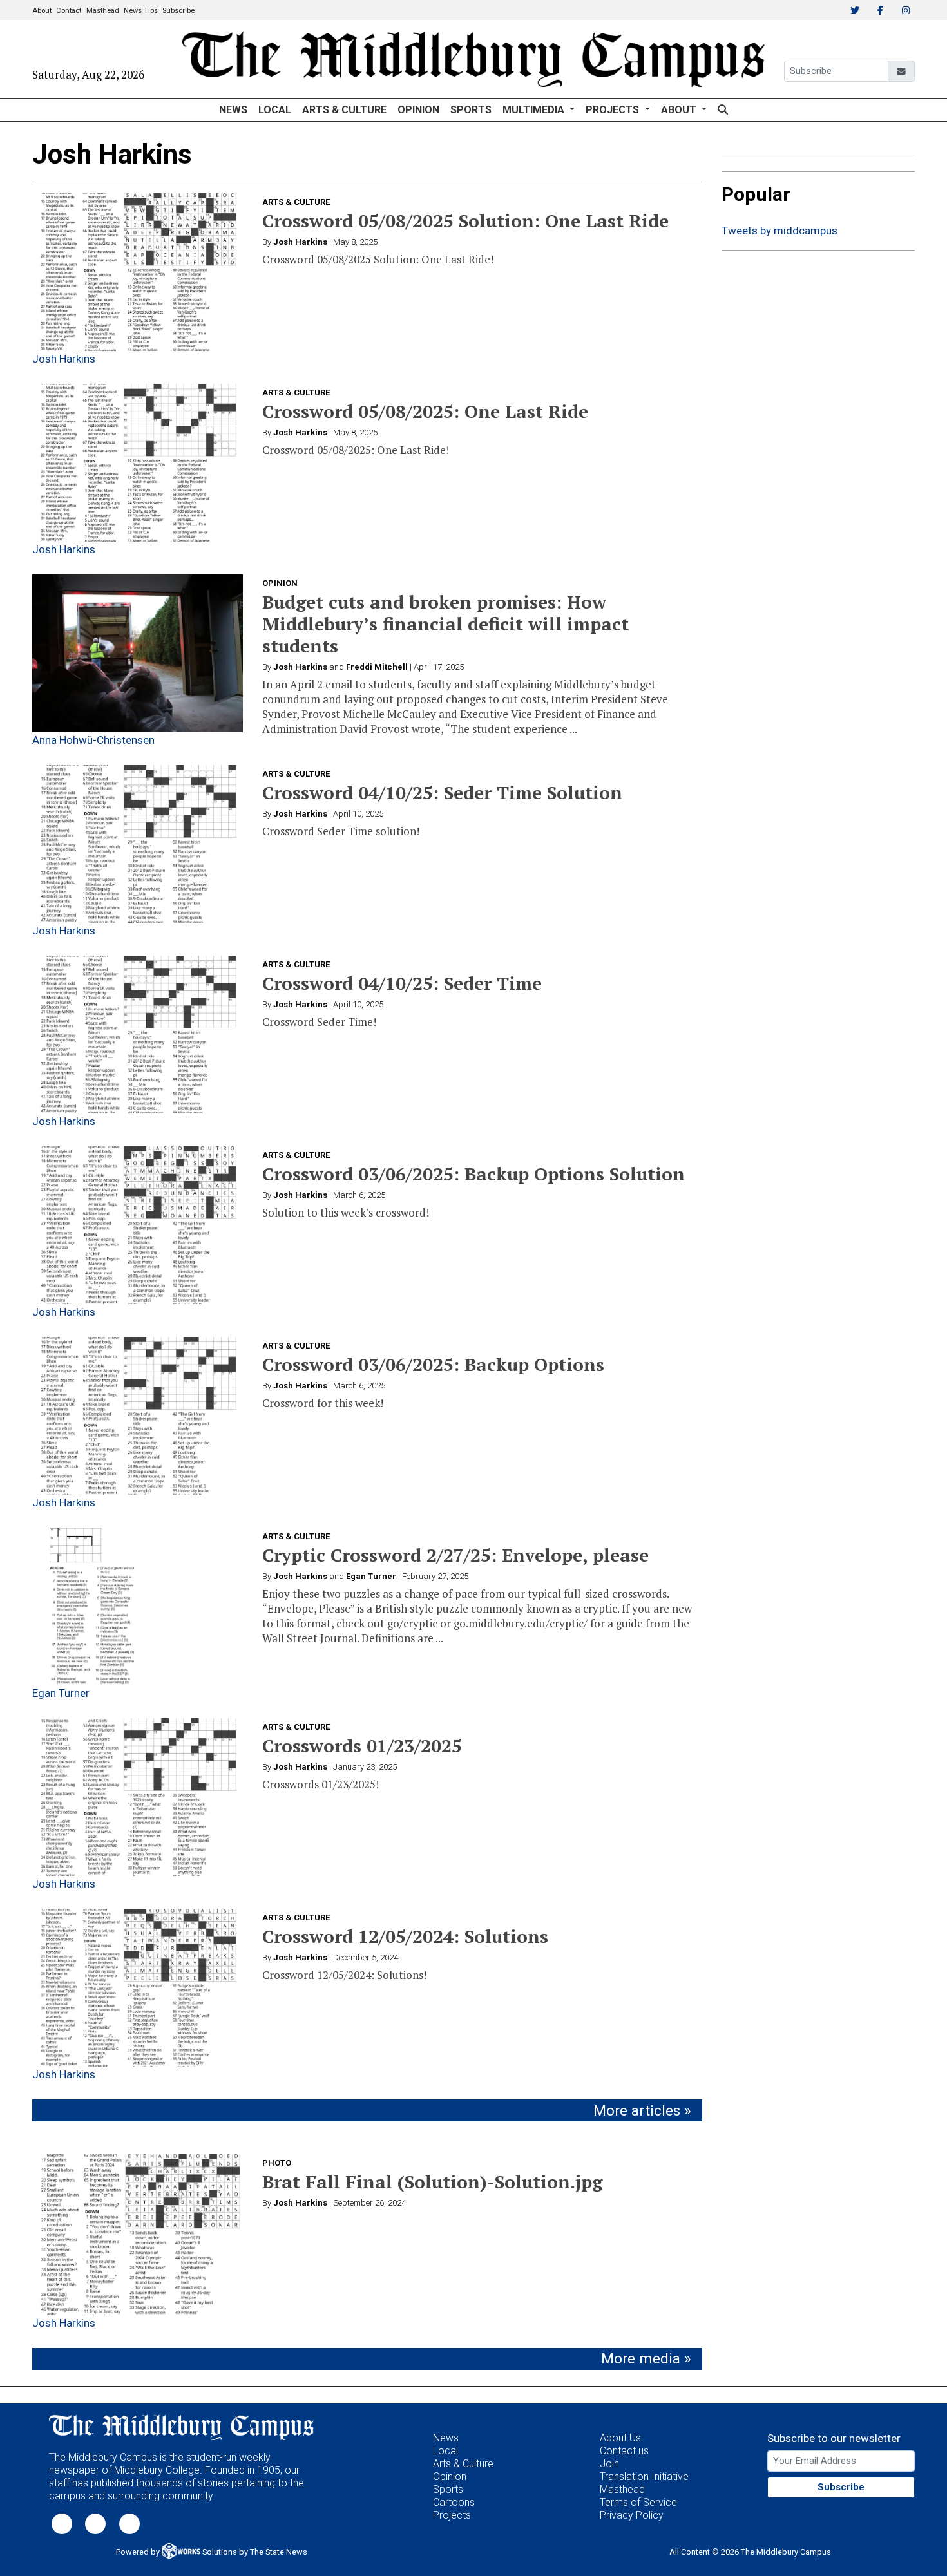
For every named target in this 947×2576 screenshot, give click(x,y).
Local (275, 110)
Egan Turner (61, 1693)
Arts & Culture (344, 110)
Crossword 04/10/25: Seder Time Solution (442, 792)
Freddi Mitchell (377, 667)
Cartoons (454, 2502)
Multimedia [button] (535, 110)
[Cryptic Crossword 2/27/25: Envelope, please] (138, 1606)
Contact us (624, 2451)
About (42, 11)
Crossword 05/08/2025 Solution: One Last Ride (465, 221)
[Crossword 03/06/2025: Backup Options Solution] (138, 1225)
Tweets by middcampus (780, 231)
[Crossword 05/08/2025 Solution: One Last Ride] (138, 272)
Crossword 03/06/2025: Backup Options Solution (473, 1174)
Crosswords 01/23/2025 (362, 1746)
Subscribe (178, 11)
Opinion (418, 110)
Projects (452, 2515)
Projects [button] (614, 110)
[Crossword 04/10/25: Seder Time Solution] (138, 844)
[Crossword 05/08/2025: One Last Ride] (138, 463)
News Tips (141, 11)
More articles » (642, 2111)
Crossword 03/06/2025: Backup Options (433, 1364)
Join (609, 2464)
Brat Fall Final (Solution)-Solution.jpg (432, 2182)
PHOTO (277, 2163)
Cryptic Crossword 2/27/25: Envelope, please (455, 1555)
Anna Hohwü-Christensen (93, 740)
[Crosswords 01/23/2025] (138, 1797)
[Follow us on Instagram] (129, 2523)
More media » (646, 2359)
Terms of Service (638, 2502)
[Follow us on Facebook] (95, 2523)
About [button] (680, 110)
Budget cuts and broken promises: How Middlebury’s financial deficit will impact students (445, 624)
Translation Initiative (644, 2477)
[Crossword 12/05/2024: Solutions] (138, 1988)
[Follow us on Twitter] (62, 2523)
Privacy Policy (632, 2515)
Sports (471, 110)
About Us (620, 2438)
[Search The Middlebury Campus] (722, 110)
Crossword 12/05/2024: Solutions (405, 1936)
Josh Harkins (64, 359)
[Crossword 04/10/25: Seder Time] (138, 1035)
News (233, 110)
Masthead (103, 11)
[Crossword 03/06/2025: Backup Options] (138, 1416)
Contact (69, 11)
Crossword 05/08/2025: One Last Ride (425, 411)
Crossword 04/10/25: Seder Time (402, 983)
